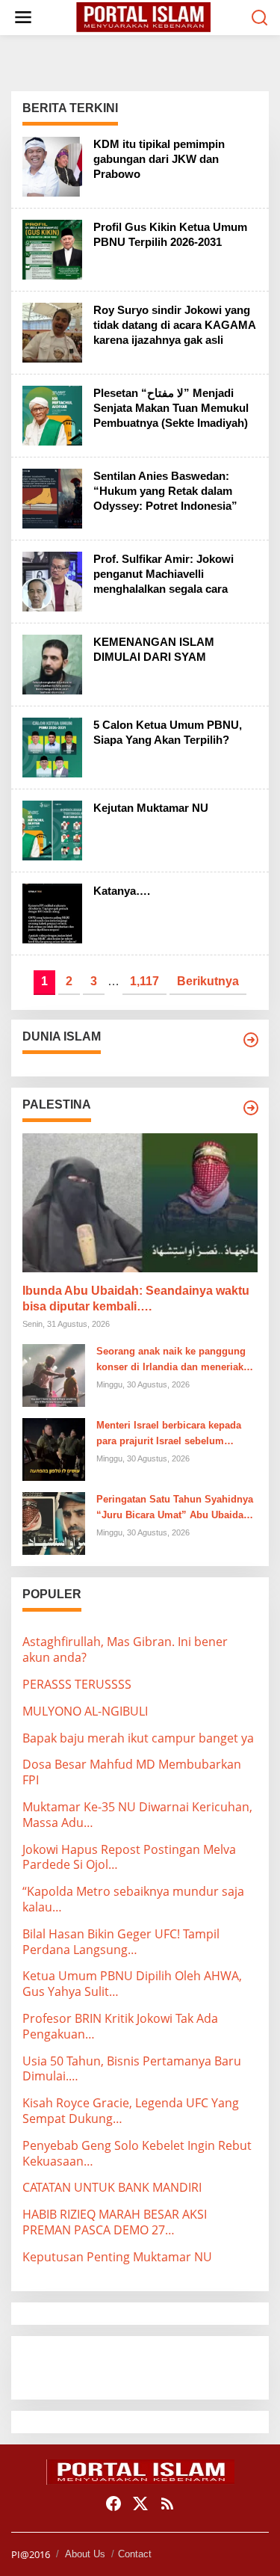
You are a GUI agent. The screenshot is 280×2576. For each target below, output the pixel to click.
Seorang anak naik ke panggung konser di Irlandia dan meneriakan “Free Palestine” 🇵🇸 (175, 1361)
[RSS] (167, 2503)
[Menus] (23, 18)
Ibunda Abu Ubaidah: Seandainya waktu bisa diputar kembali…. (136, 1298)
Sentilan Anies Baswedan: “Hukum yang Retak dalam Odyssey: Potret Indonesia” (165, 491)
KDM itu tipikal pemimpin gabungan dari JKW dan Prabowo (159, 159)
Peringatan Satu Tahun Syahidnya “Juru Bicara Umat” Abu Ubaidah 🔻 (175, 1509)
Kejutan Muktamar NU (151, 808)
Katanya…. (122, 891)
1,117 (144, 981)
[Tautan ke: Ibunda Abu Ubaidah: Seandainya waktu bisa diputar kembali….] (140, 1203)
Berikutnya (208, 981)
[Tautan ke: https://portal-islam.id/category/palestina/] (251, 1108)
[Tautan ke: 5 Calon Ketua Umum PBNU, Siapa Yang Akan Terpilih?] (52, 746)
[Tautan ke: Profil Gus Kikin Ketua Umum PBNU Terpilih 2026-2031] (52, 248)
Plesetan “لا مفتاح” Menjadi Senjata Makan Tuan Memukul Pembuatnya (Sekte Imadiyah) (171, 408)
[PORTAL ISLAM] (143, 16)
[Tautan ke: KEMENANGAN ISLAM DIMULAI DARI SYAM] (52, 663)
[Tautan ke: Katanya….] (52, 912)
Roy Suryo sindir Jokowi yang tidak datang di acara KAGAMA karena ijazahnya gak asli (174, 325)
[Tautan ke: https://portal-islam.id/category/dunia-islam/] (251, 1040)
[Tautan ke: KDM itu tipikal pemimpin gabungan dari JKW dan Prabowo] (52, 165)
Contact (135, 2554)
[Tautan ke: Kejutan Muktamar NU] (52, 829)
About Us (85, 2554)
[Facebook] (113, 2503)
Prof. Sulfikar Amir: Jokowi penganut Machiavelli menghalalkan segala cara (164, 574)
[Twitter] (140, 2503)
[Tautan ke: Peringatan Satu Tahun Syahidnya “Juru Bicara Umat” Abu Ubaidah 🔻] (54, 1523)
